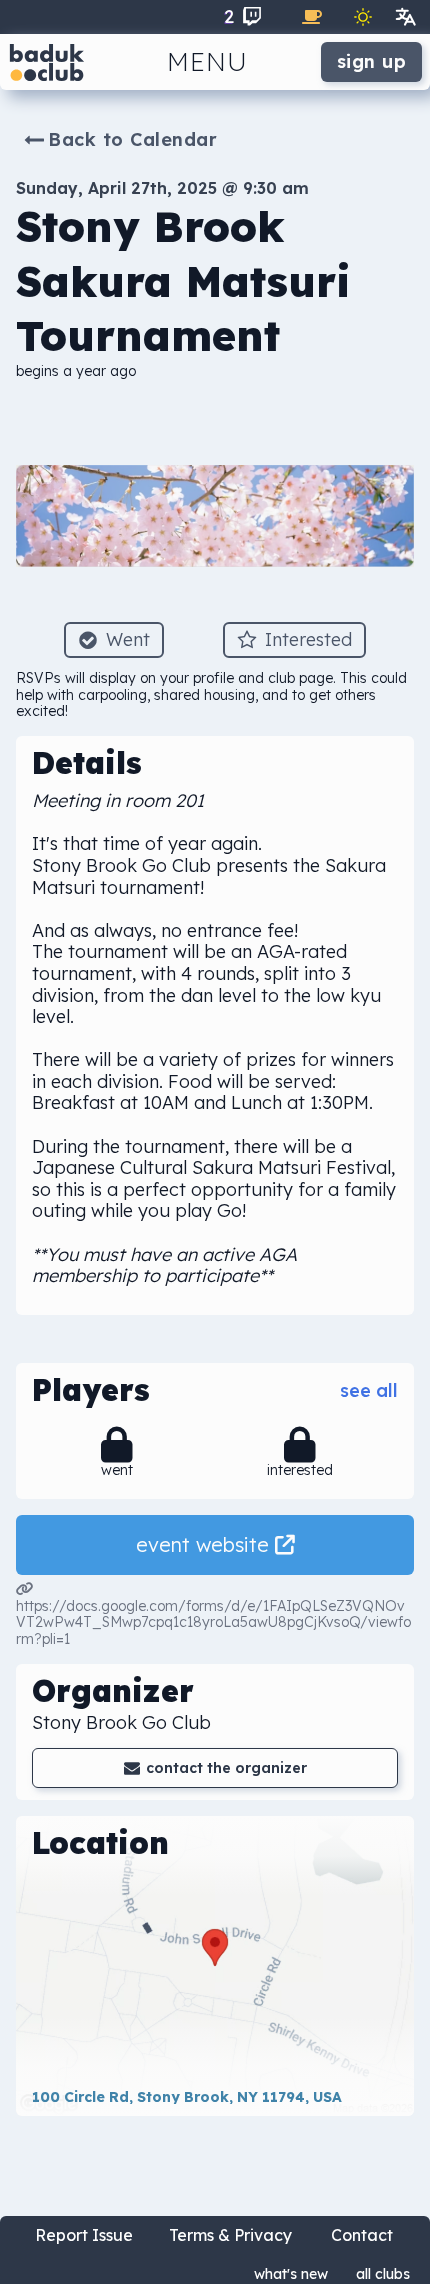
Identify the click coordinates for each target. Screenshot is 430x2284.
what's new (291, 2274)
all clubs (383, 2274)
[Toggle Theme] (363, 17)
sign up (372, 61)
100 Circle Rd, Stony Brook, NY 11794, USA (187, 2097)
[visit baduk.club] (47, 62)
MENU (207, 61)
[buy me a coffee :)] (312, 17)
